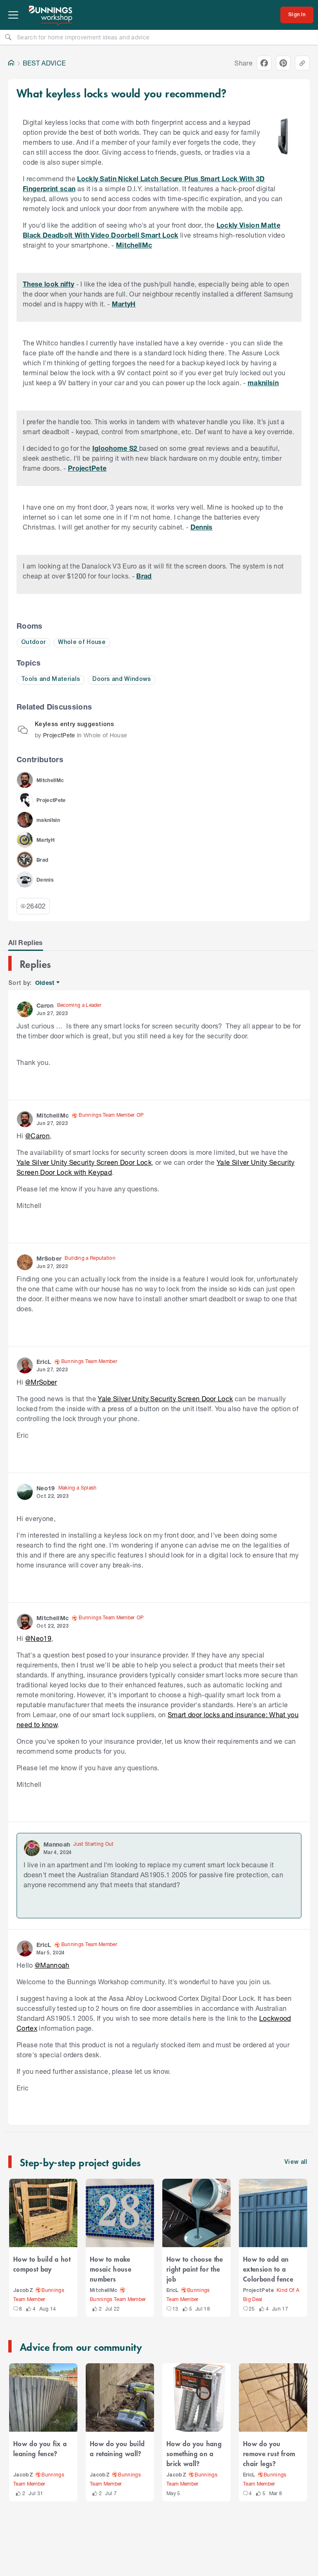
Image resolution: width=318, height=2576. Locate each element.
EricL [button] (44, 1362)
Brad (144, 576)
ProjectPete (87, 468)
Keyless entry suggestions (74, 725)
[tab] (26, 943)
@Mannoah (52, 1965)
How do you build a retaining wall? (117, 2448)
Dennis (202, 527)
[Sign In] (297, 15)
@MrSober (41, 1382)
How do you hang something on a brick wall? (194, 2453)
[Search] (8, 37)
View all (296, 2162)
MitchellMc (134, 245)
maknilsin (263, 383)
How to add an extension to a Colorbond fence (268, 2269)
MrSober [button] (49, 1258)
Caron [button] (45, 1005)
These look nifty (48, 284)
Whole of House (82, 643)
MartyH (124, 304)
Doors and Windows (122, 679)
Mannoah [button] (57, 1844)
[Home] (11, 63)
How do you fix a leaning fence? (40, 2448)
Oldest (45, 983)
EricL (173, 2290)
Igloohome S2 (116, 448)
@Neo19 (38, 1638)
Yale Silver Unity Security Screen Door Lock (84, 1162)
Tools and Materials (51, 679)
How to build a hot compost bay (42, 2264)
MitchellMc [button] (53, 1115)
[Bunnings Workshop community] (51, 15)
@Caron (37, 1136)
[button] (283, 137)
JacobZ (23, 2290)
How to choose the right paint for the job (195, 2269)
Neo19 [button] (46, 1488)
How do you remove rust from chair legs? (269, 2453)
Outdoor (33, 643)
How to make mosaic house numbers (111, 2269)
